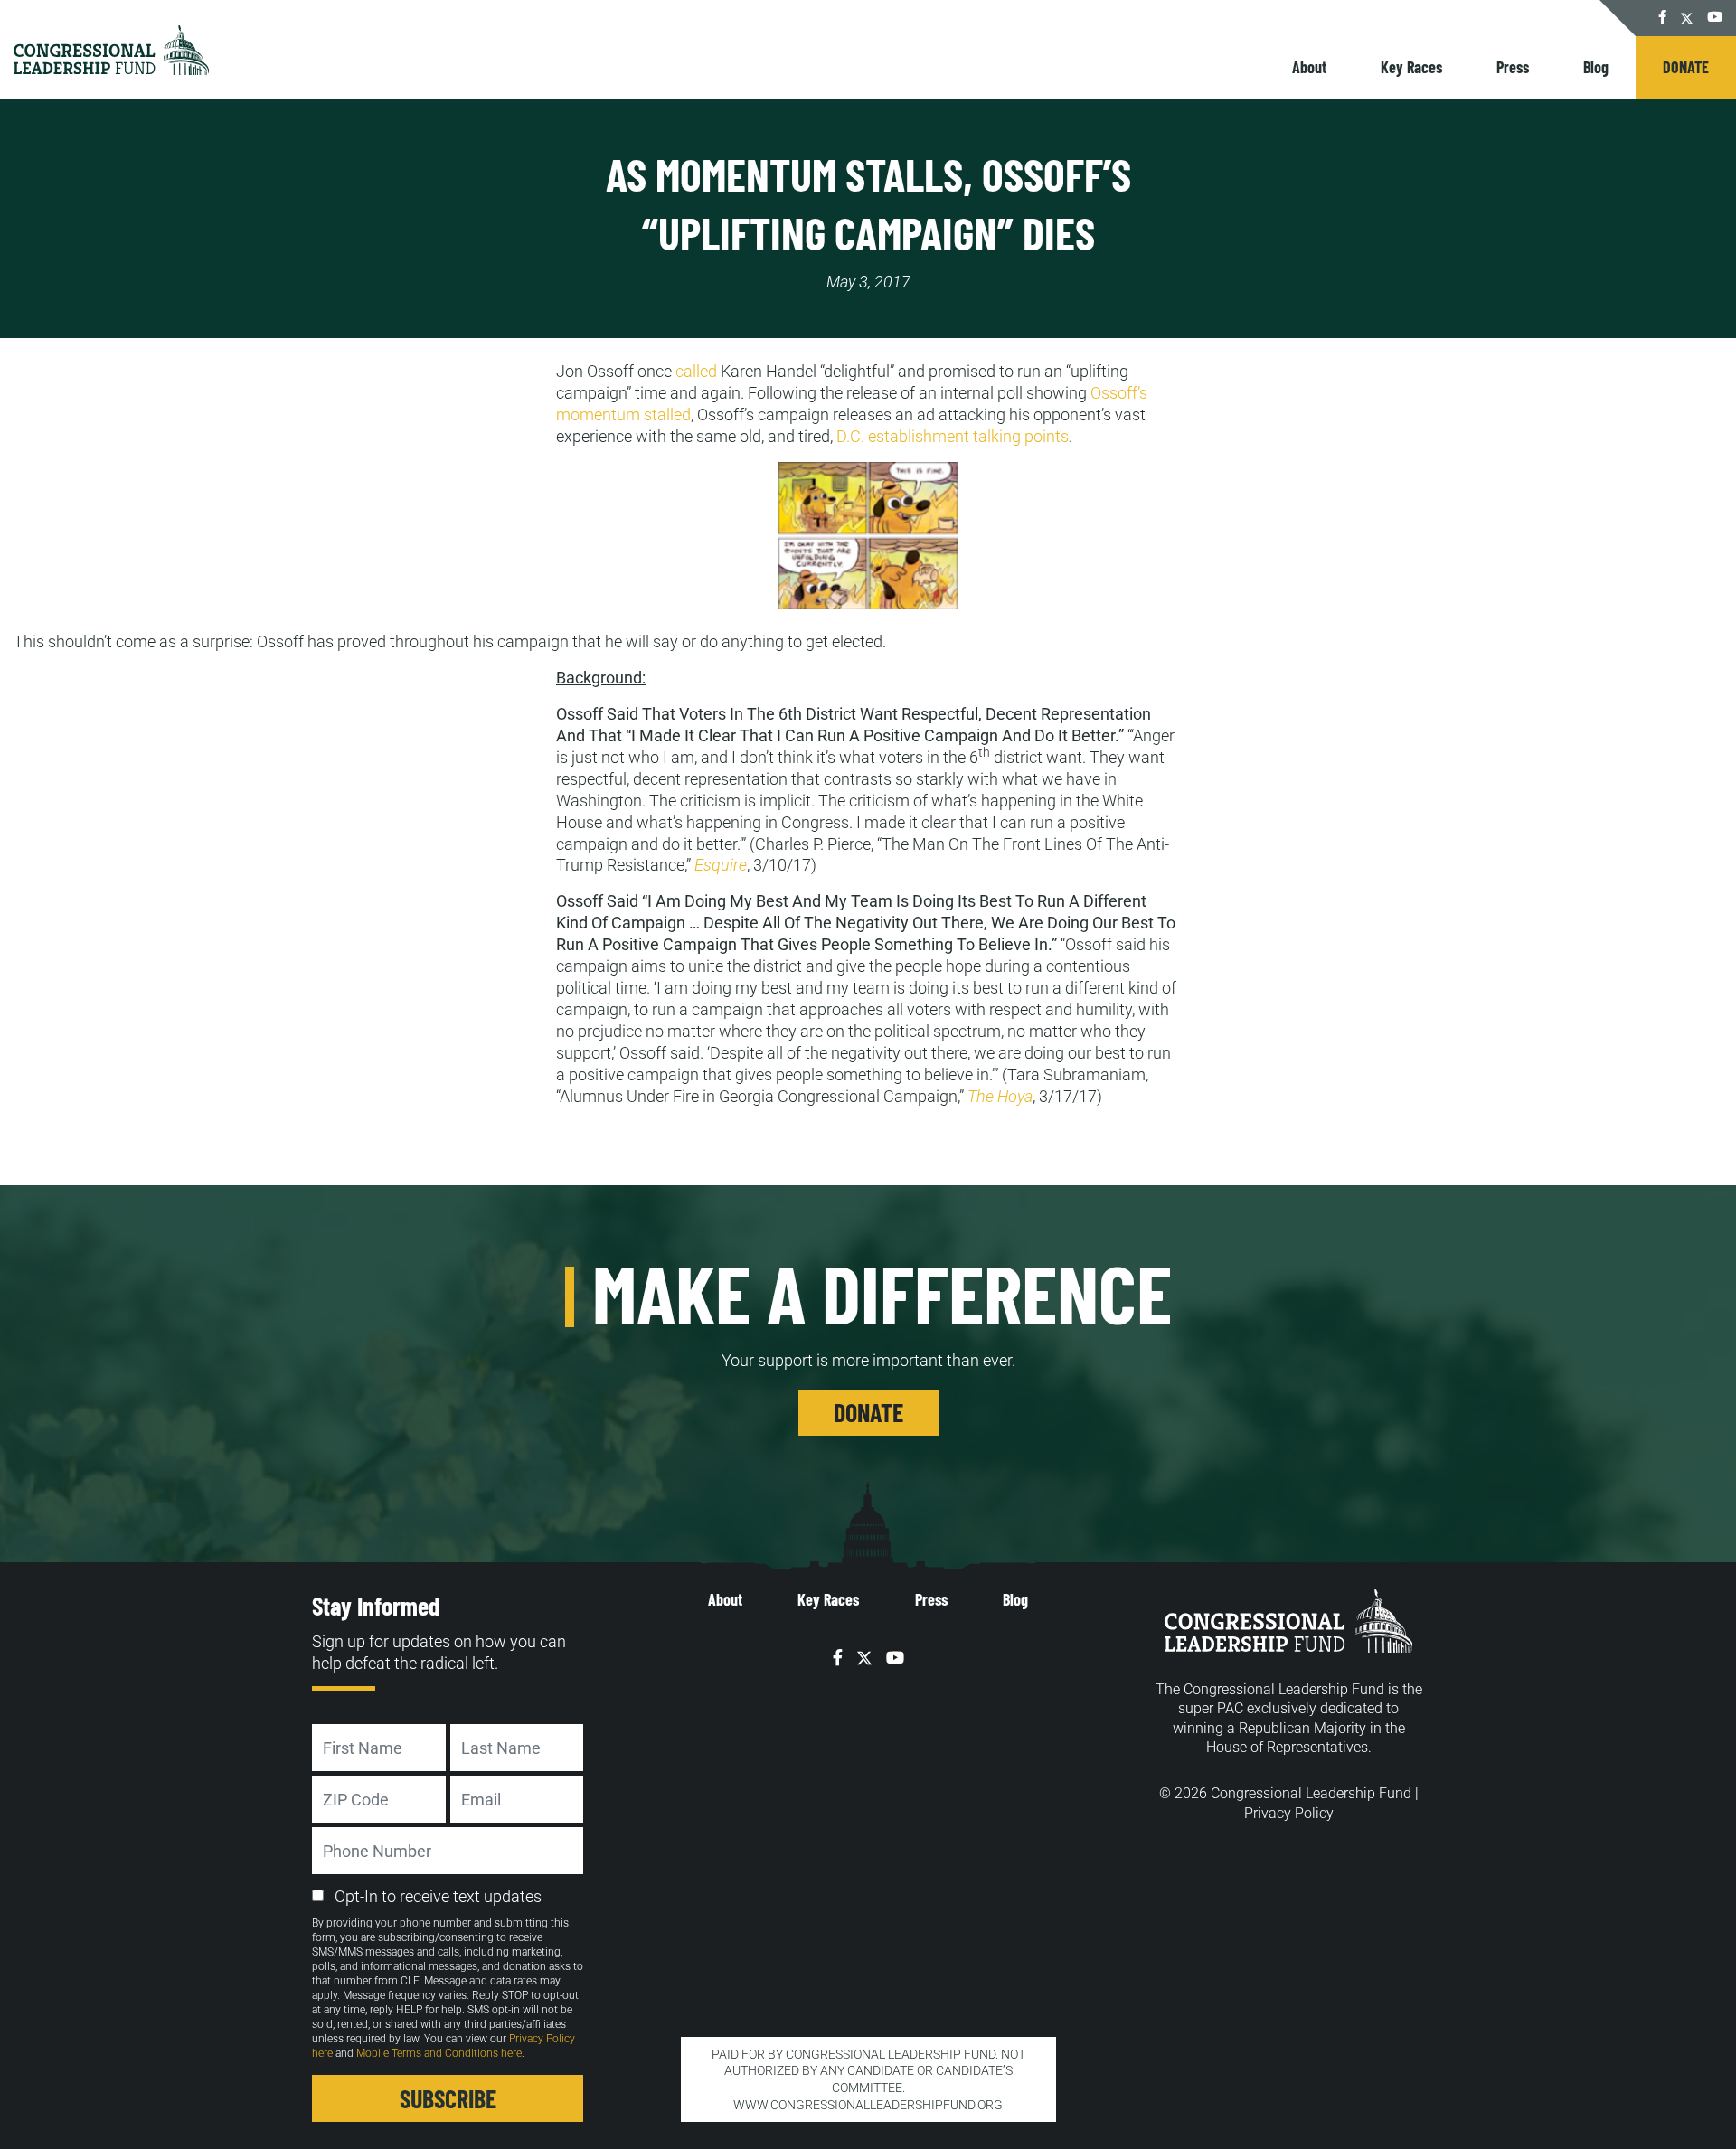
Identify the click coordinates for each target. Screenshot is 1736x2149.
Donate (1686, 67)
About (1309, 67)
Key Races (1411, 67)
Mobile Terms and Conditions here (439, 2053)
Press (1513, 67)
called (696, 371)
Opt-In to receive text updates (438, 1896)
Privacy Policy (1289, 1813)
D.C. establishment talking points (953, 436)
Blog (1596, 67)
